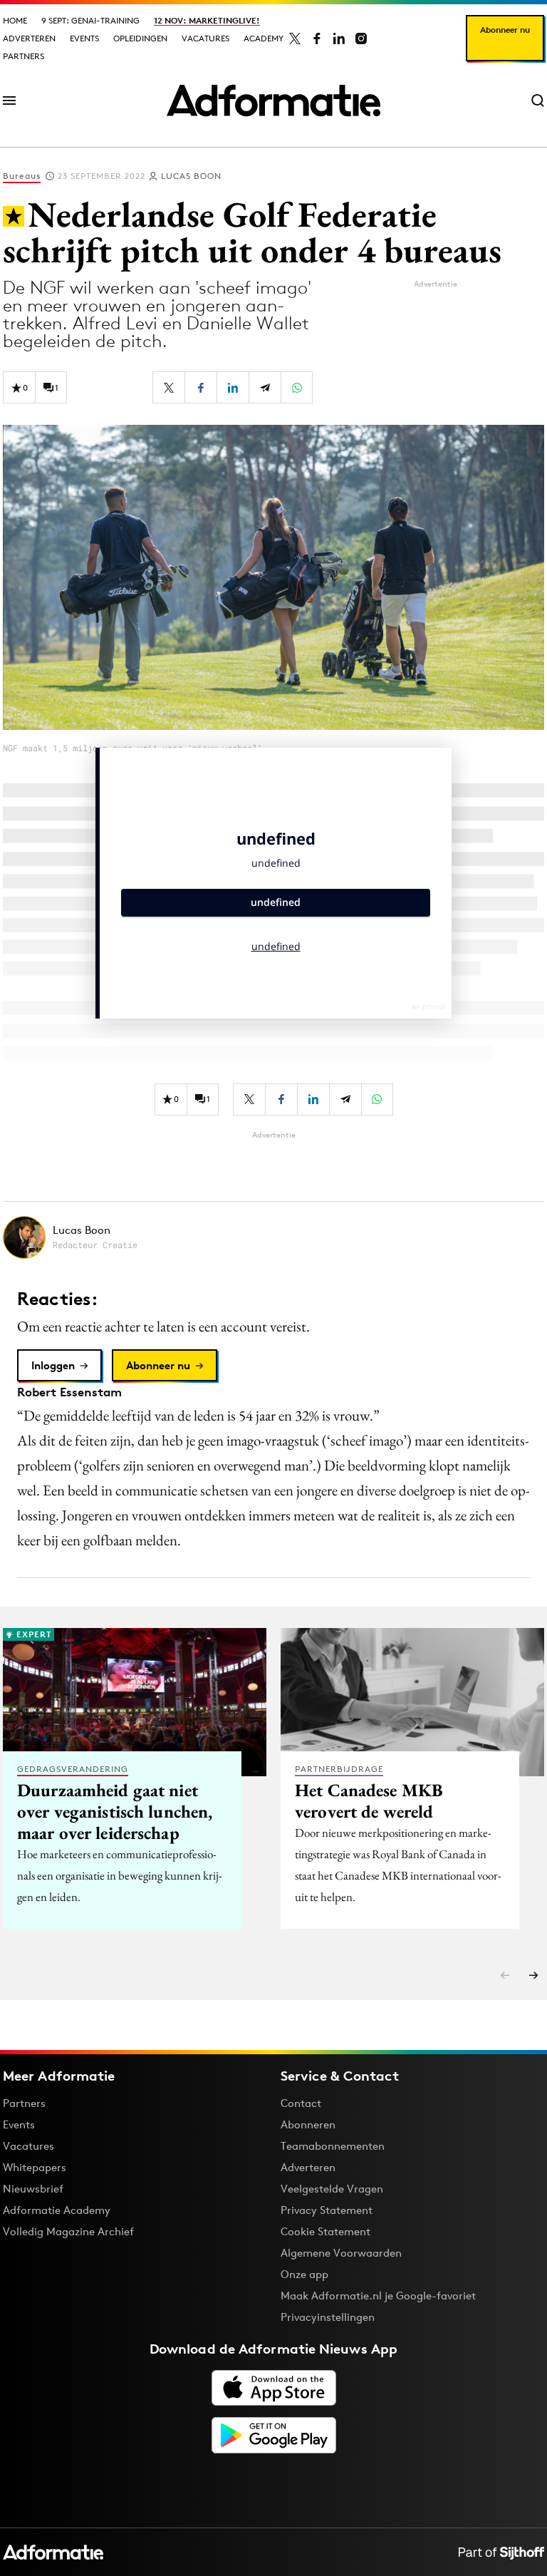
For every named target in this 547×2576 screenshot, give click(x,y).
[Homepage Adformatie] (273, 101)
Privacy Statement (327, 2210)
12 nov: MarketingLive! (207, 20)
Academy (264, 38)
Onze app (304, 2274)
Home (15, 20)
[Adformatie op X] (295, 38)
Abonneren (308, 2124)
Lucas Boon (191, 176)
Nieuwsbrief (33, 2189)
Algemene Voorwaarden (341, 2253)
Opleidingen (140, 38)
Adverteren (29, 38)
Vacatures (205, 38)
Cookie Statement (325, 2231)
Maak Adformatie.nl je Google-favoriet (378, 2296)
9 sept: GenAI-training (90, 20)
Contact (301, 2103)
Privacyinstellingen (328, 2317)
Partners (24, 56)
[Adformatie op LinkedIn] (339, 38)
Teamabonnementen (333, 2146)
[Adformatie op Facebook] (317, 38)
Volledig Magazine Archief (68, 2231)
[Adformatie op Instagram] (361, 38)
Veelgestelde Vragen (332, 2189)
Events (84, 38)
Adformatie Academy (57, 2210)
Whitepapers (35, 2167)
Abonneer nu (505, 30)
